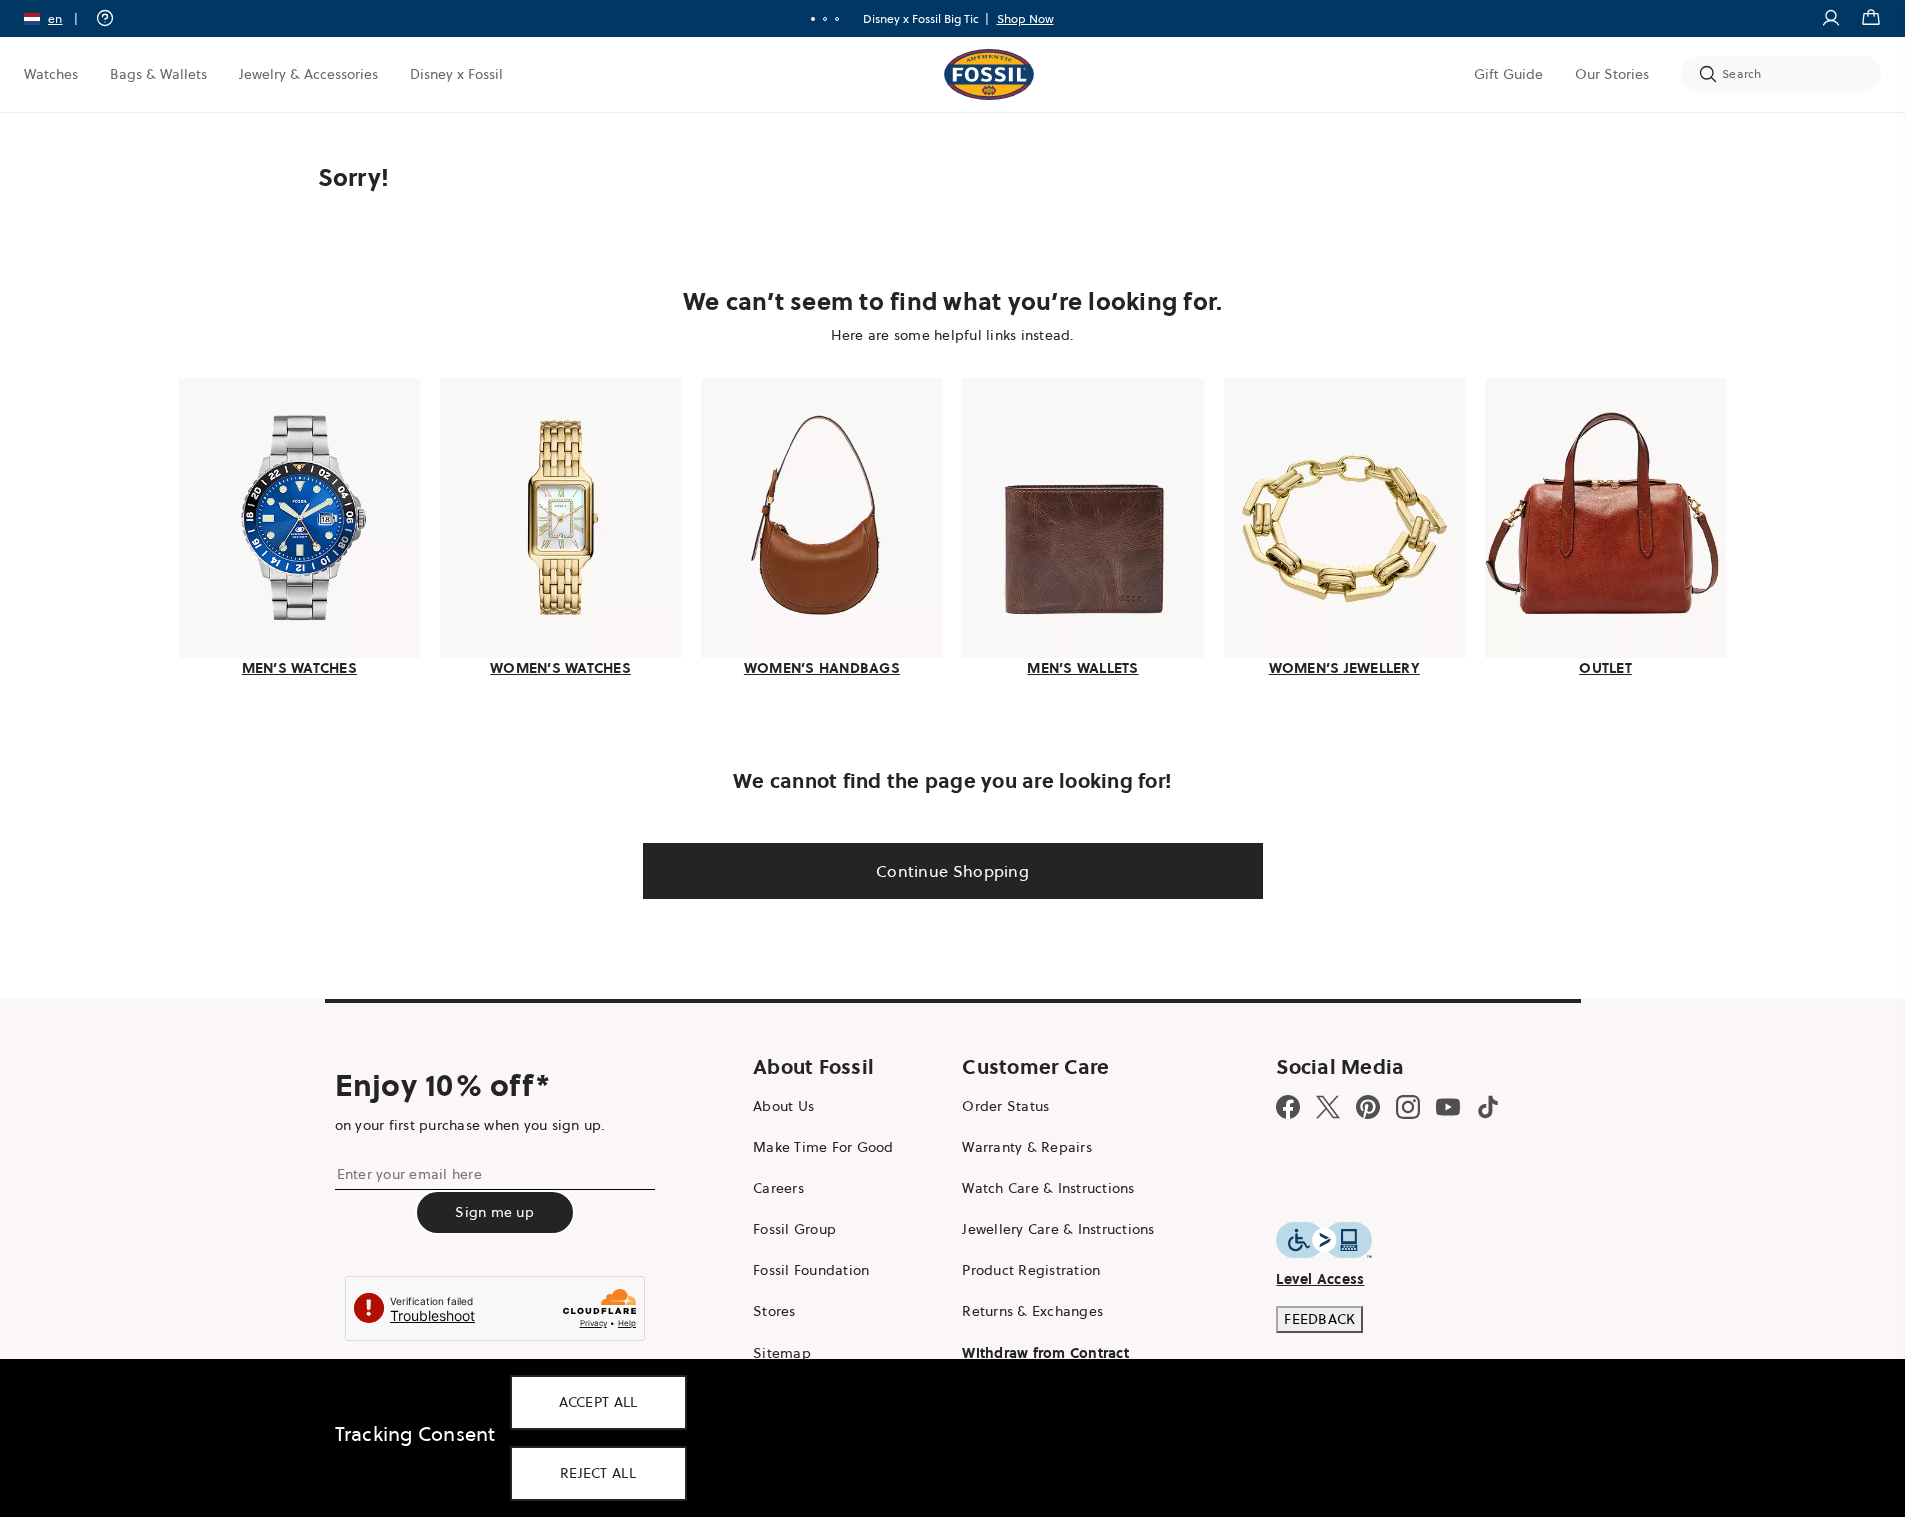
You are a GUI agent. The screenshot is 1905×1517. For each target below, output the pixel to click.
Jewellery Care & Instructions (1058, 1229)
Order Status (1005, 1106)
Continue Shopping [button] (952, 871)
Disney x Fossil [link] (456, 74)
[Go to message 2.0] (825, 19)
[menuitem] (51, 74)
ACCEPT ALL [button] (598, 1402)
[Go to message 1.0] (813, 19)
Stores (774, 1311)
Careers (778, 1188)
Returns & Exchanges (1032, 1311)
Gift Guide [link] (1508, 74)
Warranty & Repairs (1027, 1147)
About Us (783, 1106)
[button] (57, 18)
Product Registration (1031, 1270)
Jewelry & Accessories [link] (308, 74)
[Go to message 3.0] (837, 19)
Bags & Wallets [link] (158, 74)
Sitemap (782, 1353)
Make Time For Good (823, 1147)
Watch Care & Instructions (1048, 1188)
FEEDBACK (1319, 1319)
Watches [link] (51, 74)
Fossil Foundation (811, 1270)
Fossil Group (794, 1229)
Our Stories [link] (1612, 74)
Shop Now (1025, 18)
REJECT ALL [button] (598, 1473)
